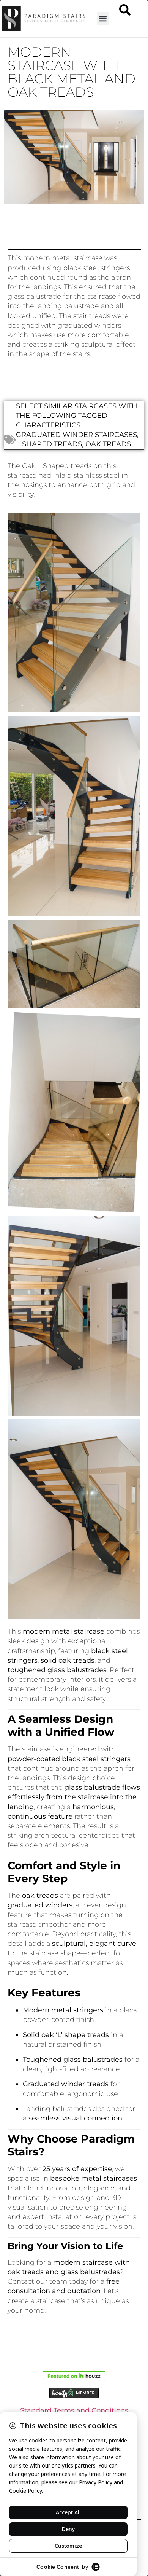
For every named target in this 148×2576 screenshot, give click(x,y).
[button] (103, 18)
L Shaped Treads (49, 444)
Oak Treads (108, 444)
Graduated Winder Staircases (76, 435)
